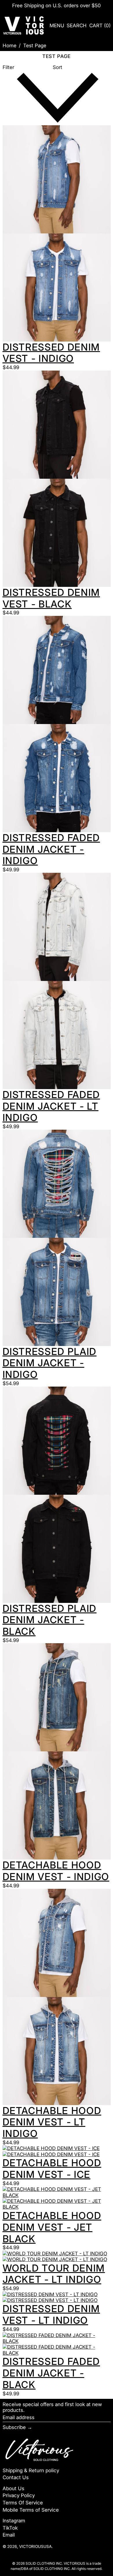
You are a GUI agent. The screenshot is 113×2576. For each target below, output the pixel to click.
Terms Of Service (23, 2503)
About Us (13, 2488)
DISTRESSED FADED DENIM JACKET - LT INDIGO (51, 1106)
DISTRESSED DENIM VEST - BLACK (51, 598)
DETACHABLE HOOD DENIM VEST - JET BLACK (52, 2227)
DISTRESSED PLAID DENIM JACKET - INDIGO (50, 1363)
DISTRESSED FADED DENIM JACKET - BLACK (51, 2373)
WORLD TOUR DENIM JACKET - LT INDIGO (54, 2274)
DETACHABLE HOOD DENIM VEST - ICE (52, 2169)
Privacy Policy (19, 2495)
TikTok (10, 2528)
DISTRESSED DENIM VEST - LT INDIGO (51, 2314)
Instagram (14, 2521)
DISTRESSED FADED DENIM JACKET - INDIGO (51, 849)
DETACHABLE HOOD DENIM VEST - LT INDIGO (52, 2122)
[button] (77, 25)
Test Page (35, 46)
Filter (8, 67)
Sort (58, 67)
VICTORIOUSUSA (35, 2546)
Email (9, 2535)
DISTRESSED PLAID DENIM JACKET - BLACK (50, 1620)
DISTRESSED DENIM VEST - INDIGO (51, 353)
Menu (57, 26)
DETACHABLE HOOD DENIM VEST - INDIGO (56, 1871)
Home (10, 46)
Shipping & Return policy (31, 2470)
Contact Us (16, 2477)
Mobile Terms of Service (31, 2510)
